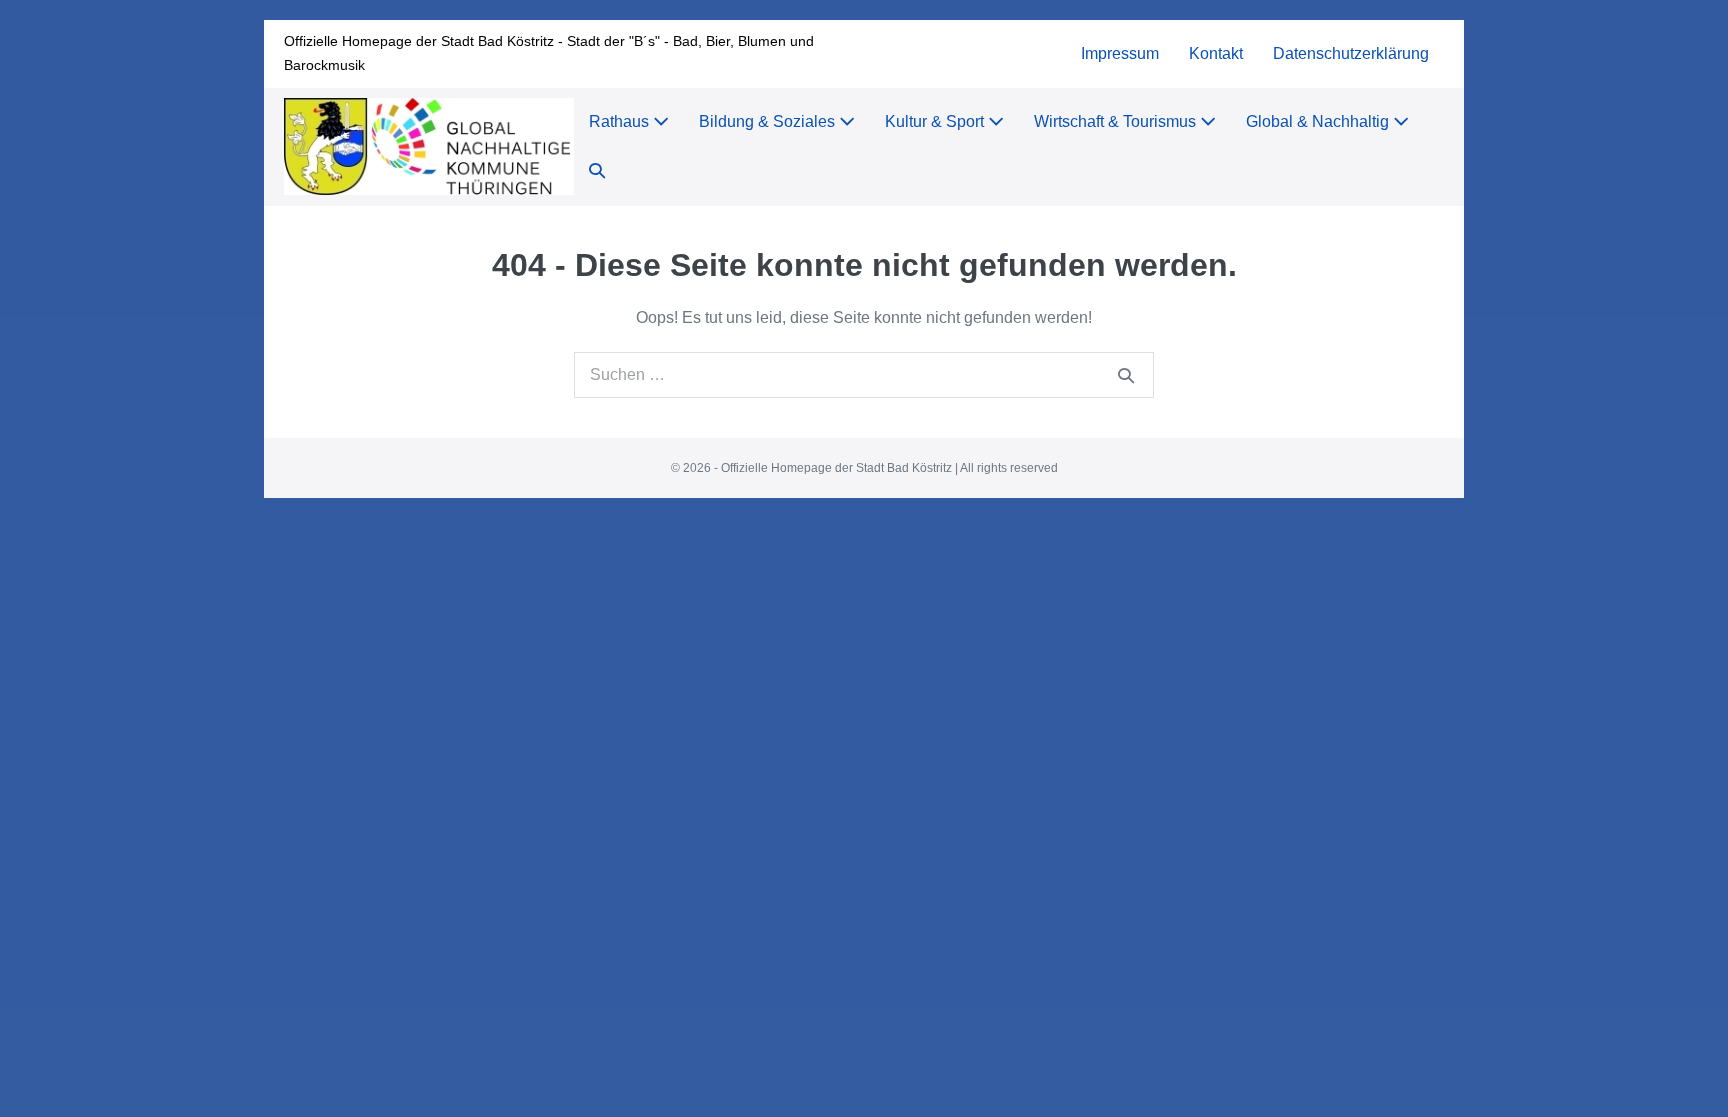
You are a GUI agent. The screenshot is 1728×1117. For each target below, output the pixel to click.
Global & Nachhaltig (1319, 121)
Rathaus (621, 121)
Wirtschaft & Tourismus (1117, 121)
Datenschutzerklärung (1351, 53)
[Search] (1126, 375)
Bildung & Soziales (769, 121)
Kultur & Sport (936, 121)
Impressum (1120, 53)
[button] (597, 171)
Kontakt (1216, 53)
